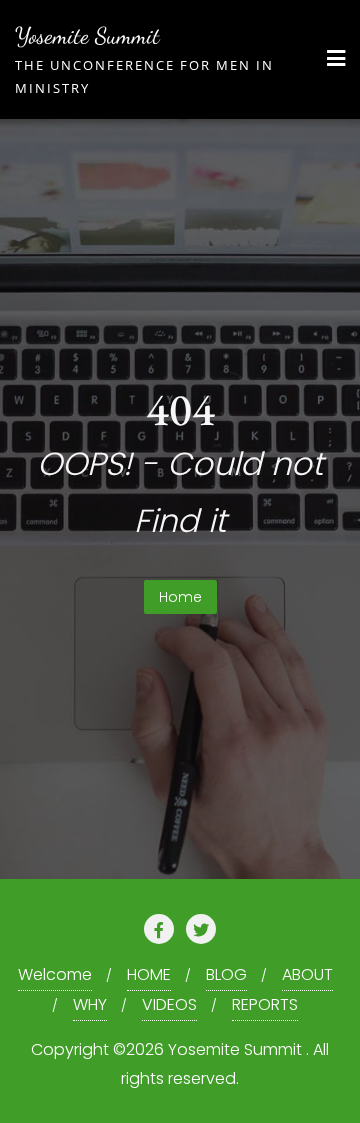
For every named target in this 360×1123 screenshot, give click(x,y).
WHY (90, 1004)
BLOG (226, 974)
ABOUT (307, 974)
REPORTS (265, 1004)
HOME (149, 974)
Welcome (55, 974)
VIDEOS (169, 1004)
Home (180, 597)
